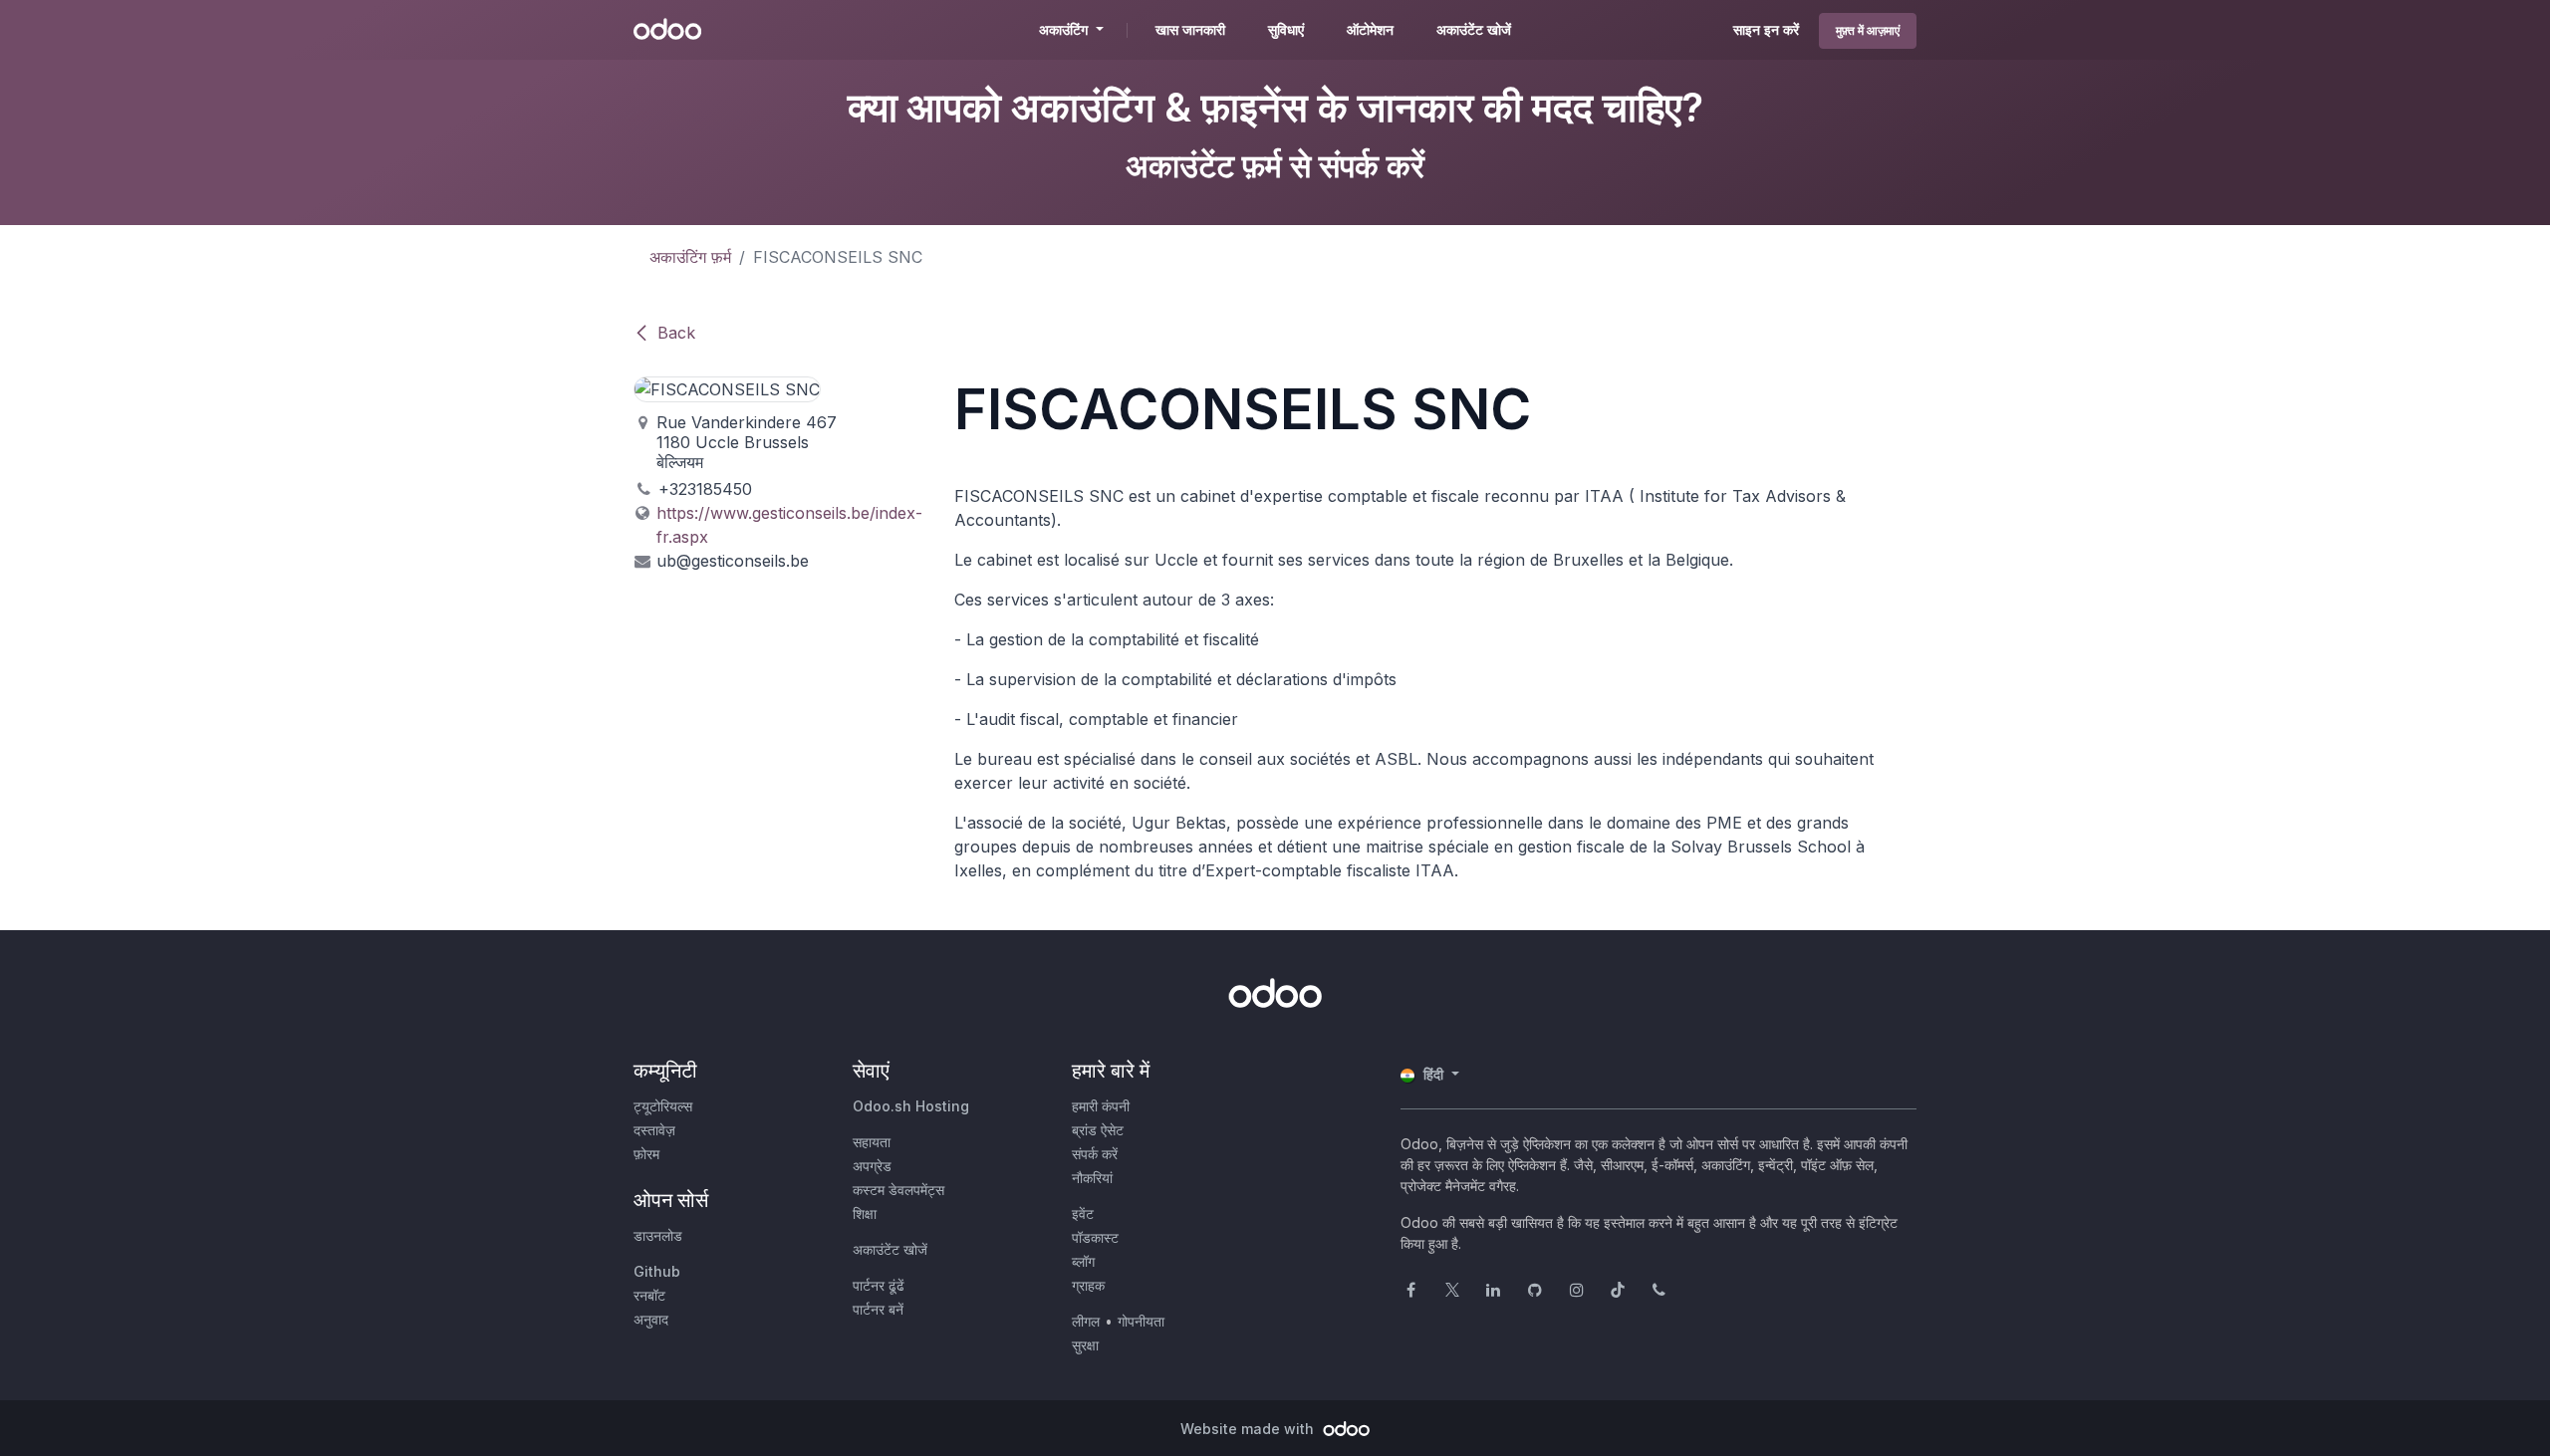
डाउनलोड (658, 1235)
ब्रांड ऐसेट (1098, 1130)
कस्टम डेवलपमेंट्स (898, 1190)
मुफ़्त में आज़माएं (1868, 30)
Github (657, 1271)
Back (676, 333)
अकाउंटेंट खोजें (890, 1249)
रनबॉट (649, 1295)
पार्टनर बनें (878, 1309)
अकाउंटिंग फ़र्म (690, 257)
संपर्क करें (1095, 1154)
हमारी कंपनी (1101, 1106)
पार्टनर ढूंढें (879, 1285)
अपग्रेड (872, 1166)
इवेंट (1083, 1213)
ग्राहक (1088, 1285)
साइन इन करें (1766, 29)
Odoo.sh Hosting (911, 1106)
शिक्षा (865, 1213)
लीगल (1086, 1321)
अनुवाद (651, 1319)
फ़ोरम (646, 1154)
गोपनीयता (1141, 1321)
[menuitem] (1190, 30)
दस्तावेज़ (654, 1130)
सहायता (872, 1142)
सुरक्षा (1085, 1345)
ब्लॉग (1083, 1261)
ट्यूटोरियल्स (663, 1106)
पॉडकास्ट (1095, 1237)
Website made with (1249, 1429)
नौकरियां (1092, 1178)
